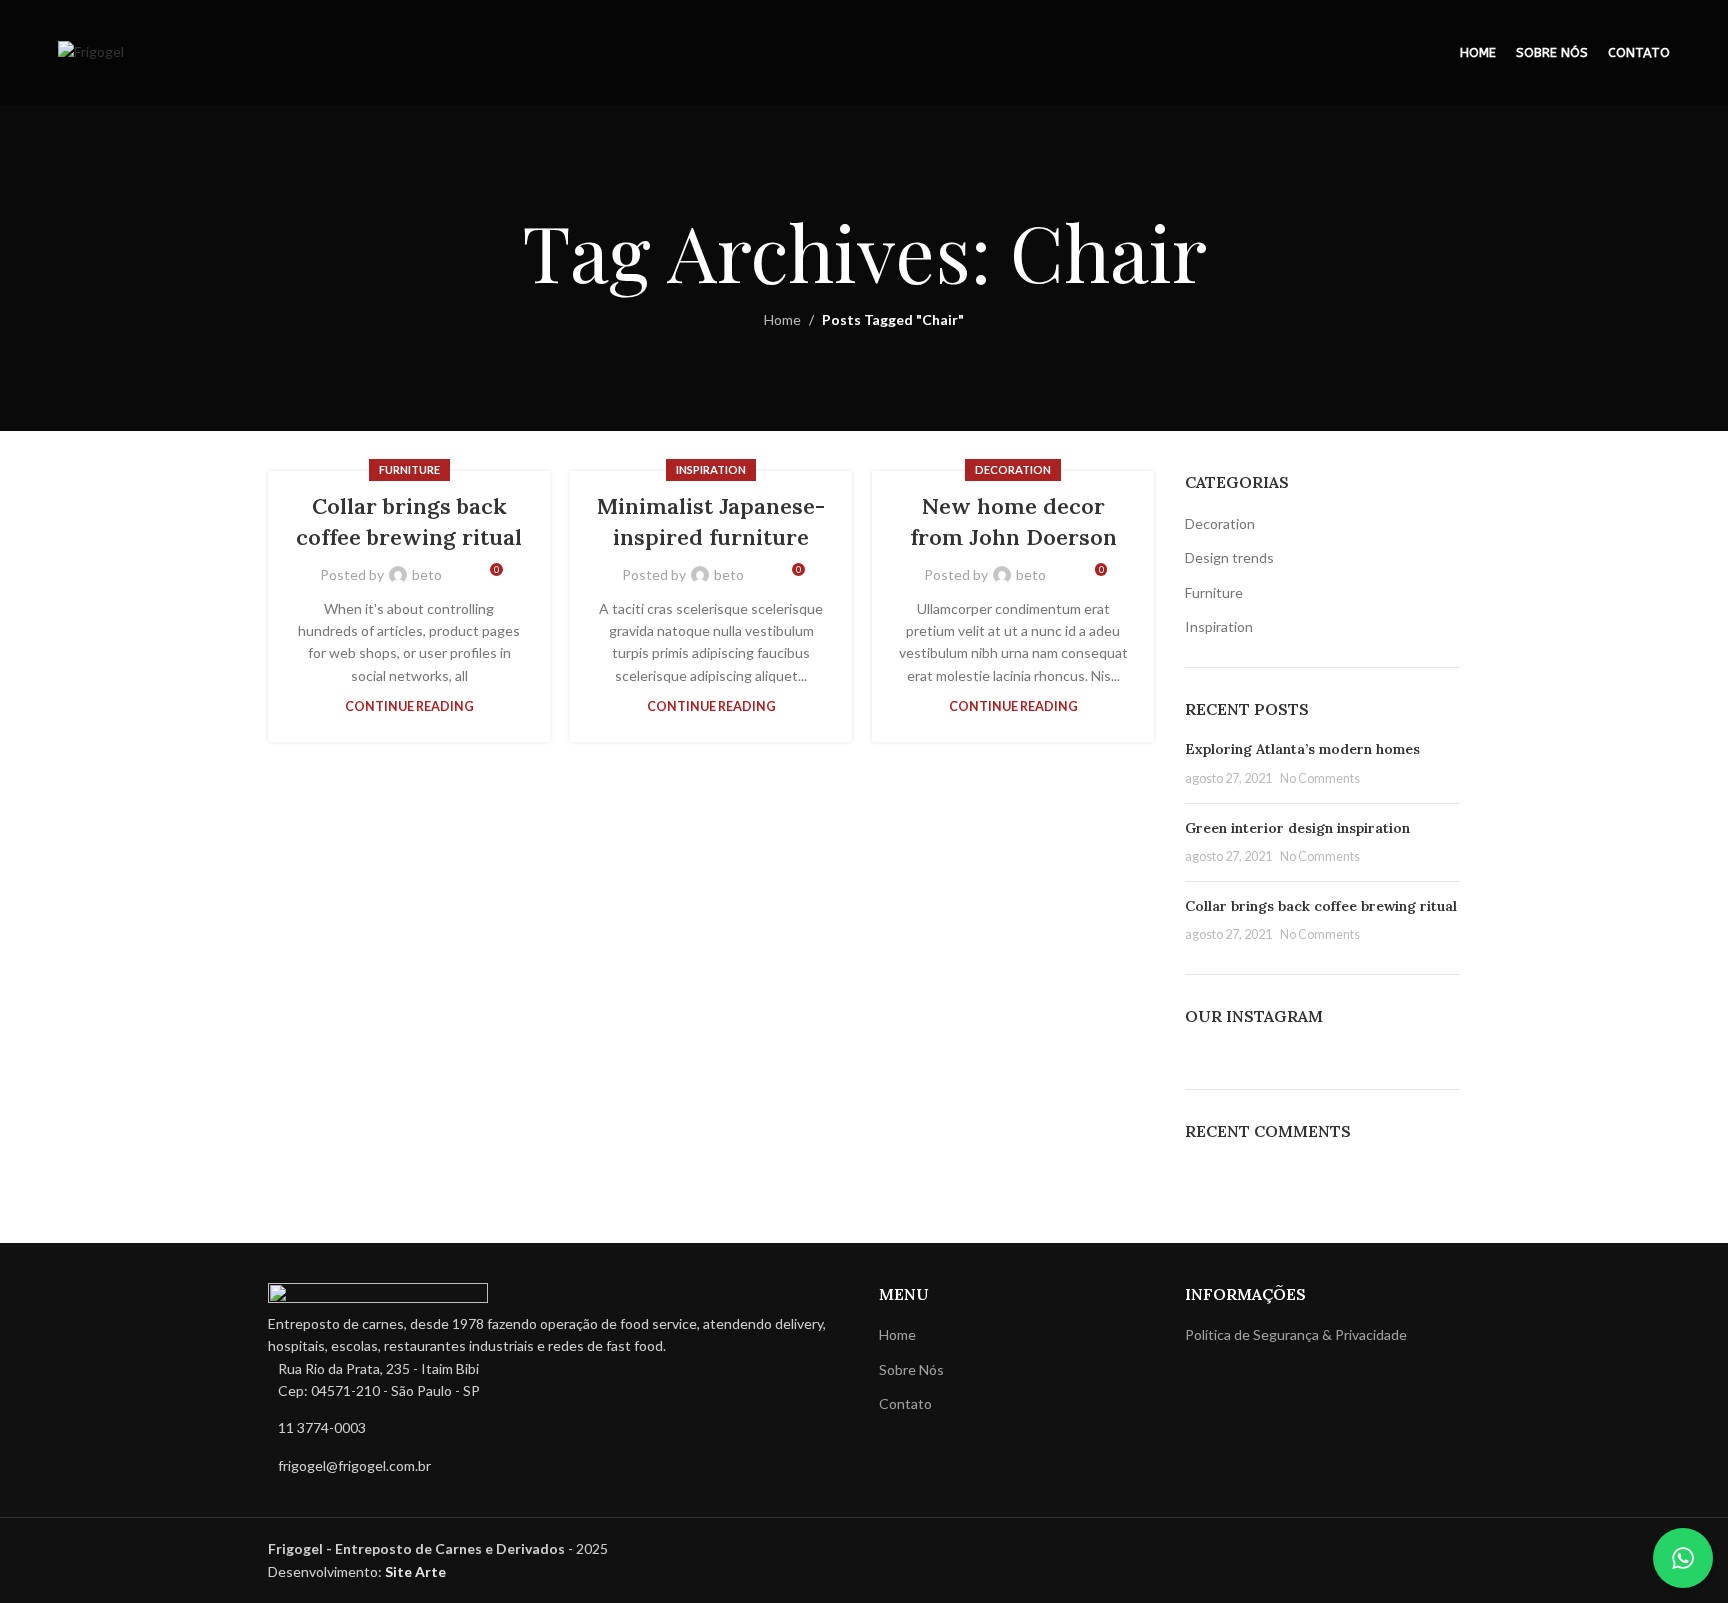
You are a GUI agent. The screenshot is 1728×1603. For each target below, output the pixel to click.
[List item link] (558, 1428)
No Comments (1320, 778)
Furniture (409, 469)
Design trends (1229, 557)
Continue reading (409, 706)
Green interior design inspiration (1297, 828)
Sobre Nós (911, 1369)
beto (427, 574)
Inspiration (711, 469)
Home (782, 319)
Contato (905, 1403)
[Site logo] (91, 50)
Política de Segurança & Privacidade (1296, 1334)
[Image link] (378, 1295)
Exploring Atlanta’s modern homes (1302, 749)
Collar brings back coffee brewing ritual (1321, 906)
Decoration (1013, 469)
